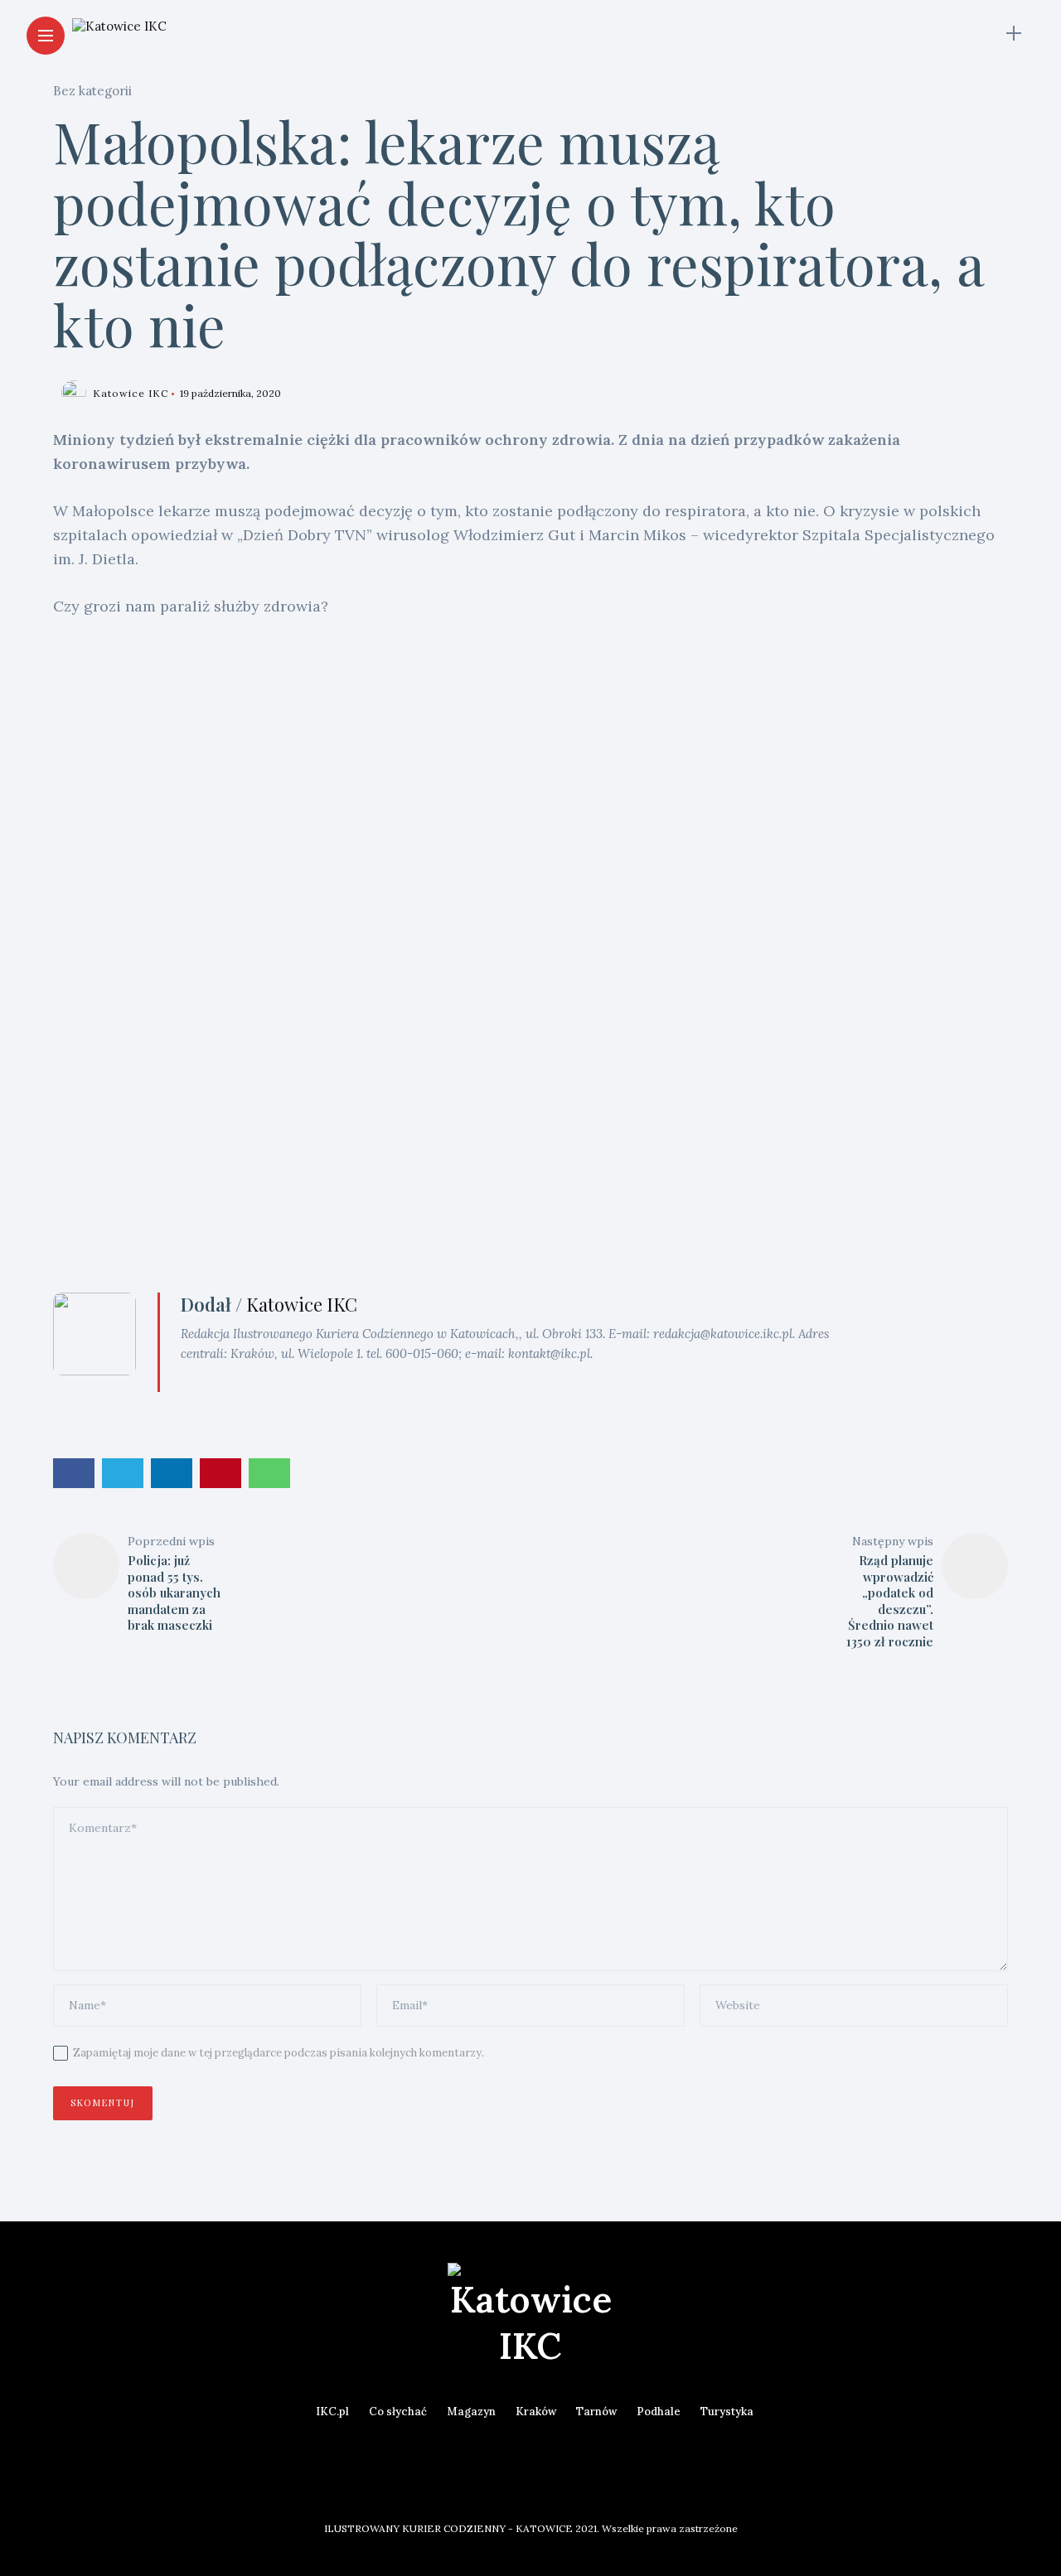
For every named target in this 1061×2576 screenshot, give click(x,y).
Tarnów (596, 2412)
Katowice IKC (131, 393)
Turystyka (727, 2412)
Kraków (536, 2412)
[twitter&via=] (123, 1473)
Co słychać (398, 2412)
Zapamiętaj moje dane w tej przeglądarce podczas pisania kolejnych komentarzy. (279, 2053)
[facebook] (74, 1473)
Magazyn (471, 2412)
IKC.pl (332, 2412)
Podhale (659, 2412)
